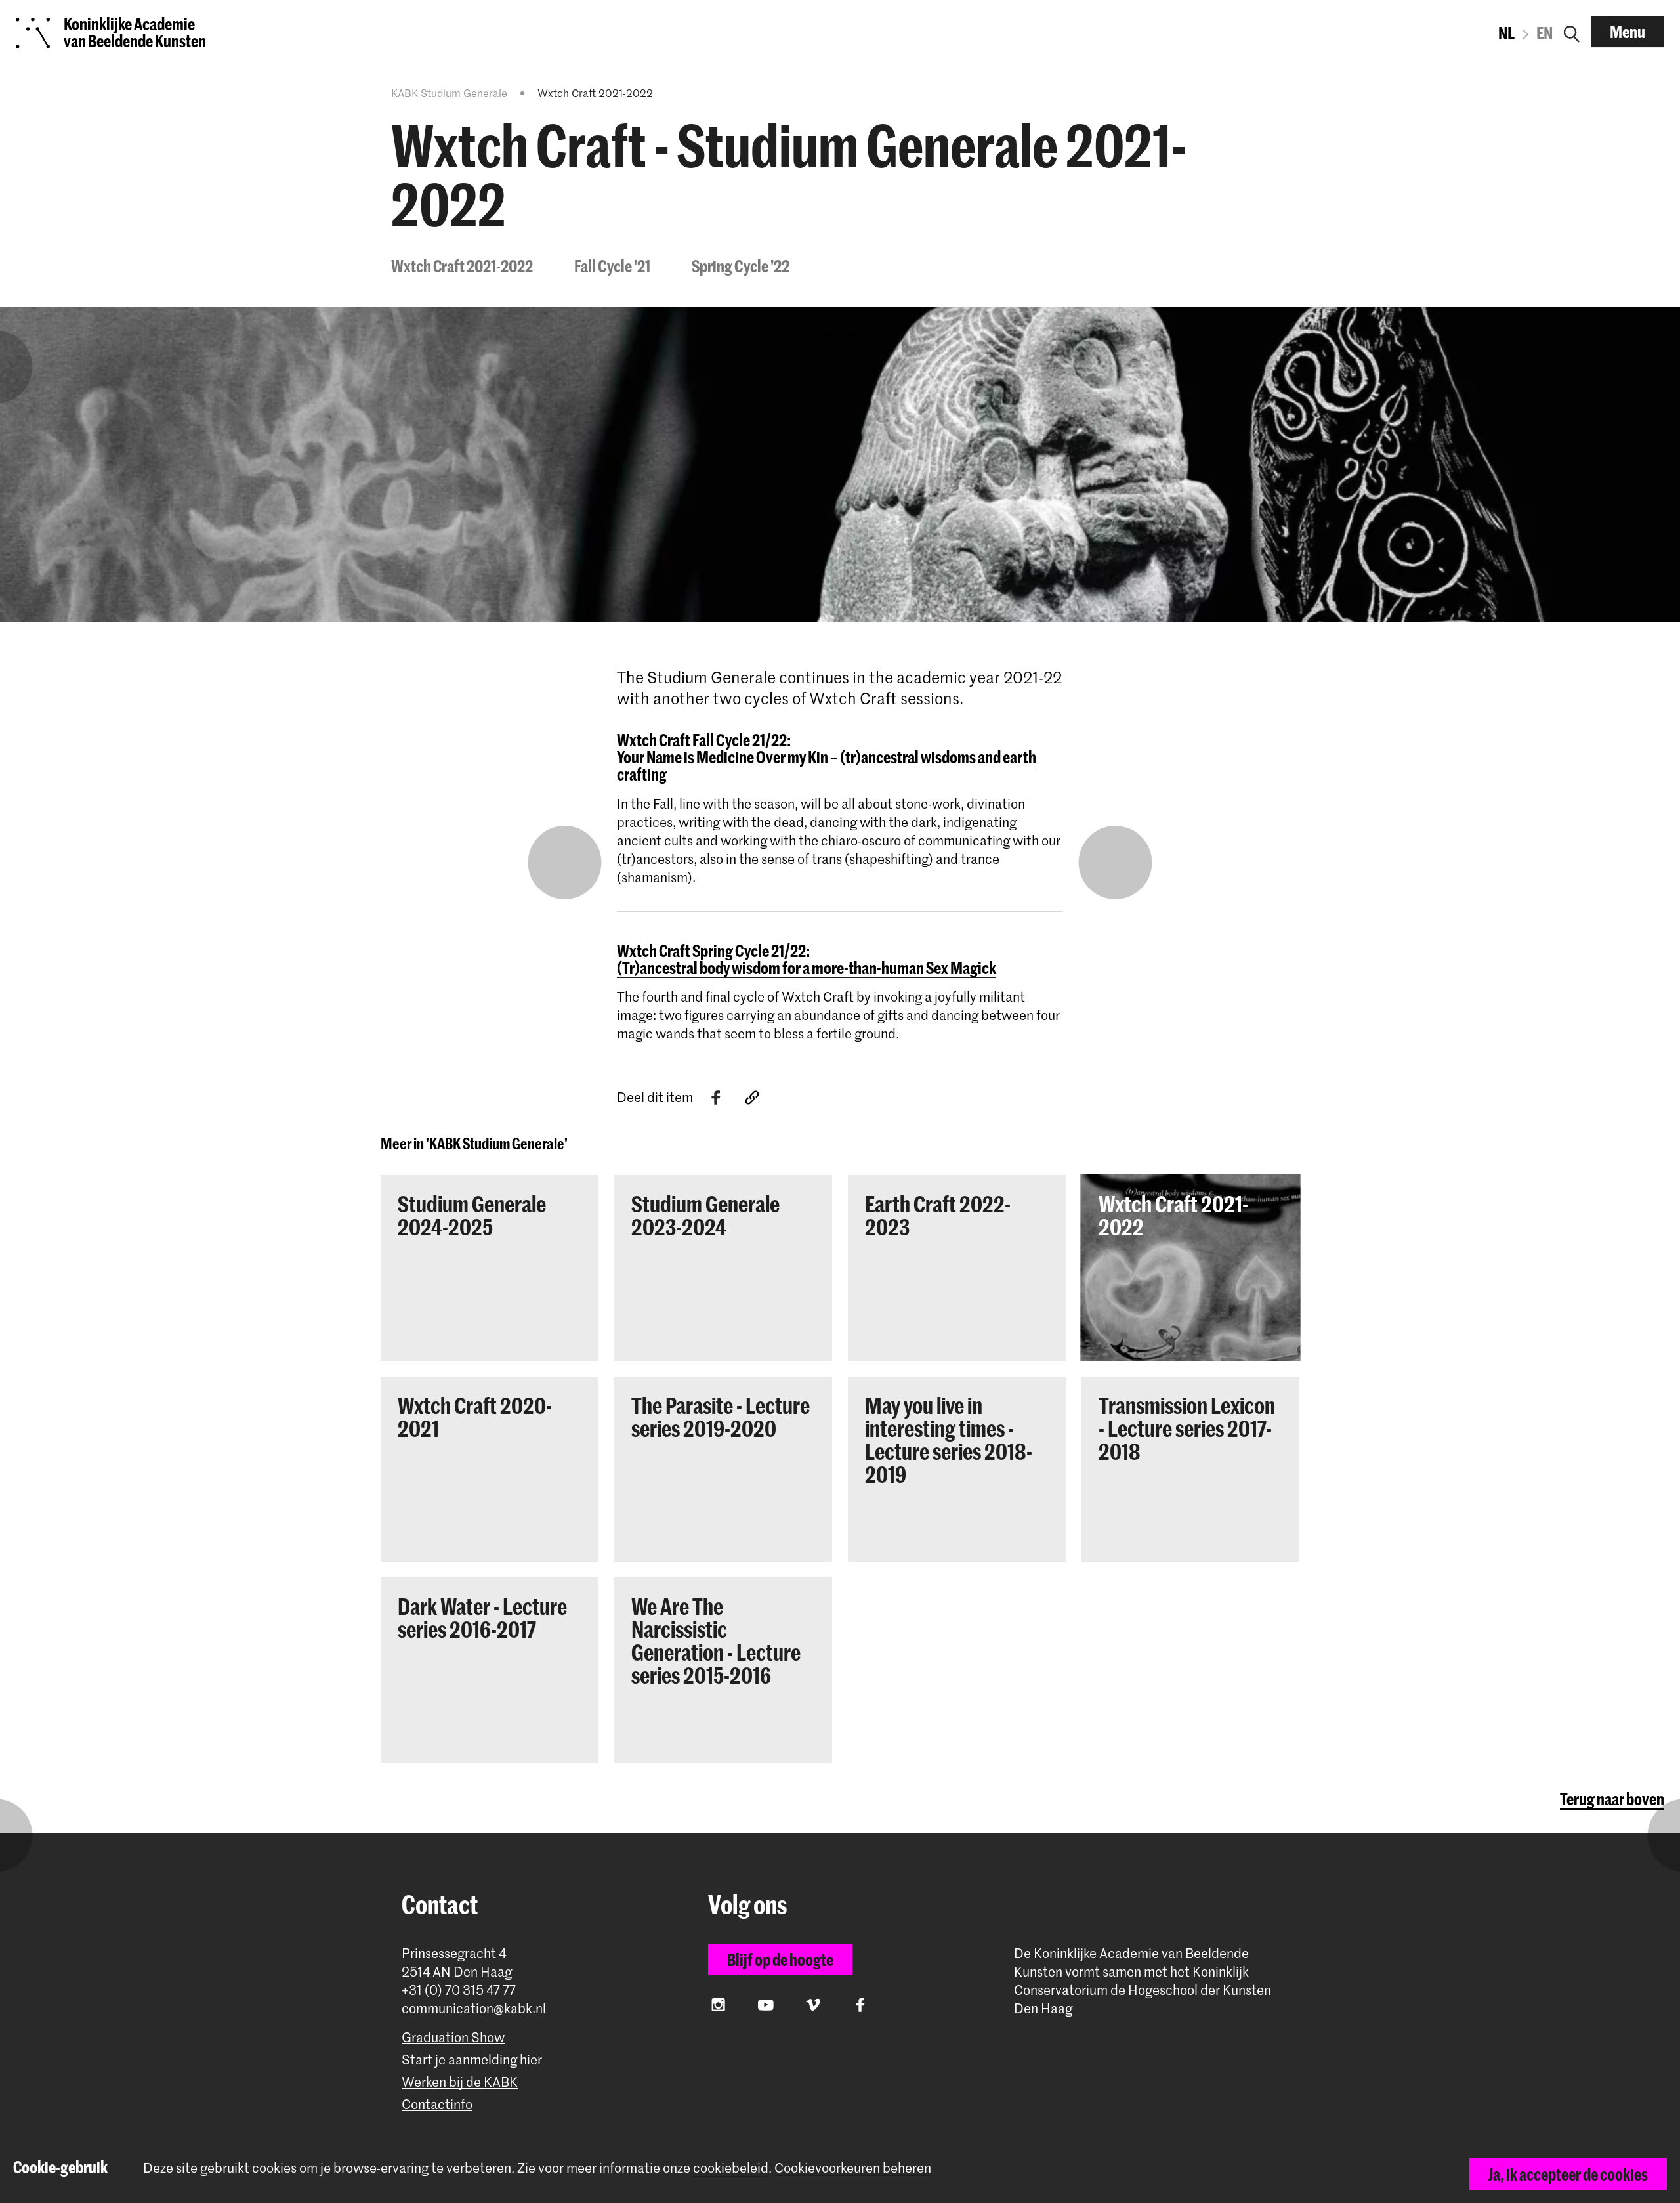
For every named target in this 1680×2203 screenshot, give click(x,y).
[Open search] (1572, 32)
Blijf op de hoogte (780, 1959)
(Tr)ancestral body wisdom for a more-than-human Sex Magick (807, 968)
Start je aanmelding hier (472, 2060)
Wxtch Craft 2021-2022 (462, 266)
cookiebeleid (731, 2168)
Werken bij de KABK (460, 2082)
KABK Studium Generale (449, 93)
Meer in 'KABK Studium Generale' (474, 1144)
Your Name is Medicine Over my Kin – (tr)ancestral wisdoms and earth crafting (827, 765)
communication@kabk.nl (474, 2008)
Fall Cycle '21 (612, 266)
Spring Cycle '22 (741, 266)
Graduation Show (453, 2037)
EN (1544, 33)
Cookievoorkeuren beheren (853, 2168)
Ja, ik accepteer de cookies (1568, 2174)
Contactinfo (437, 2104)
